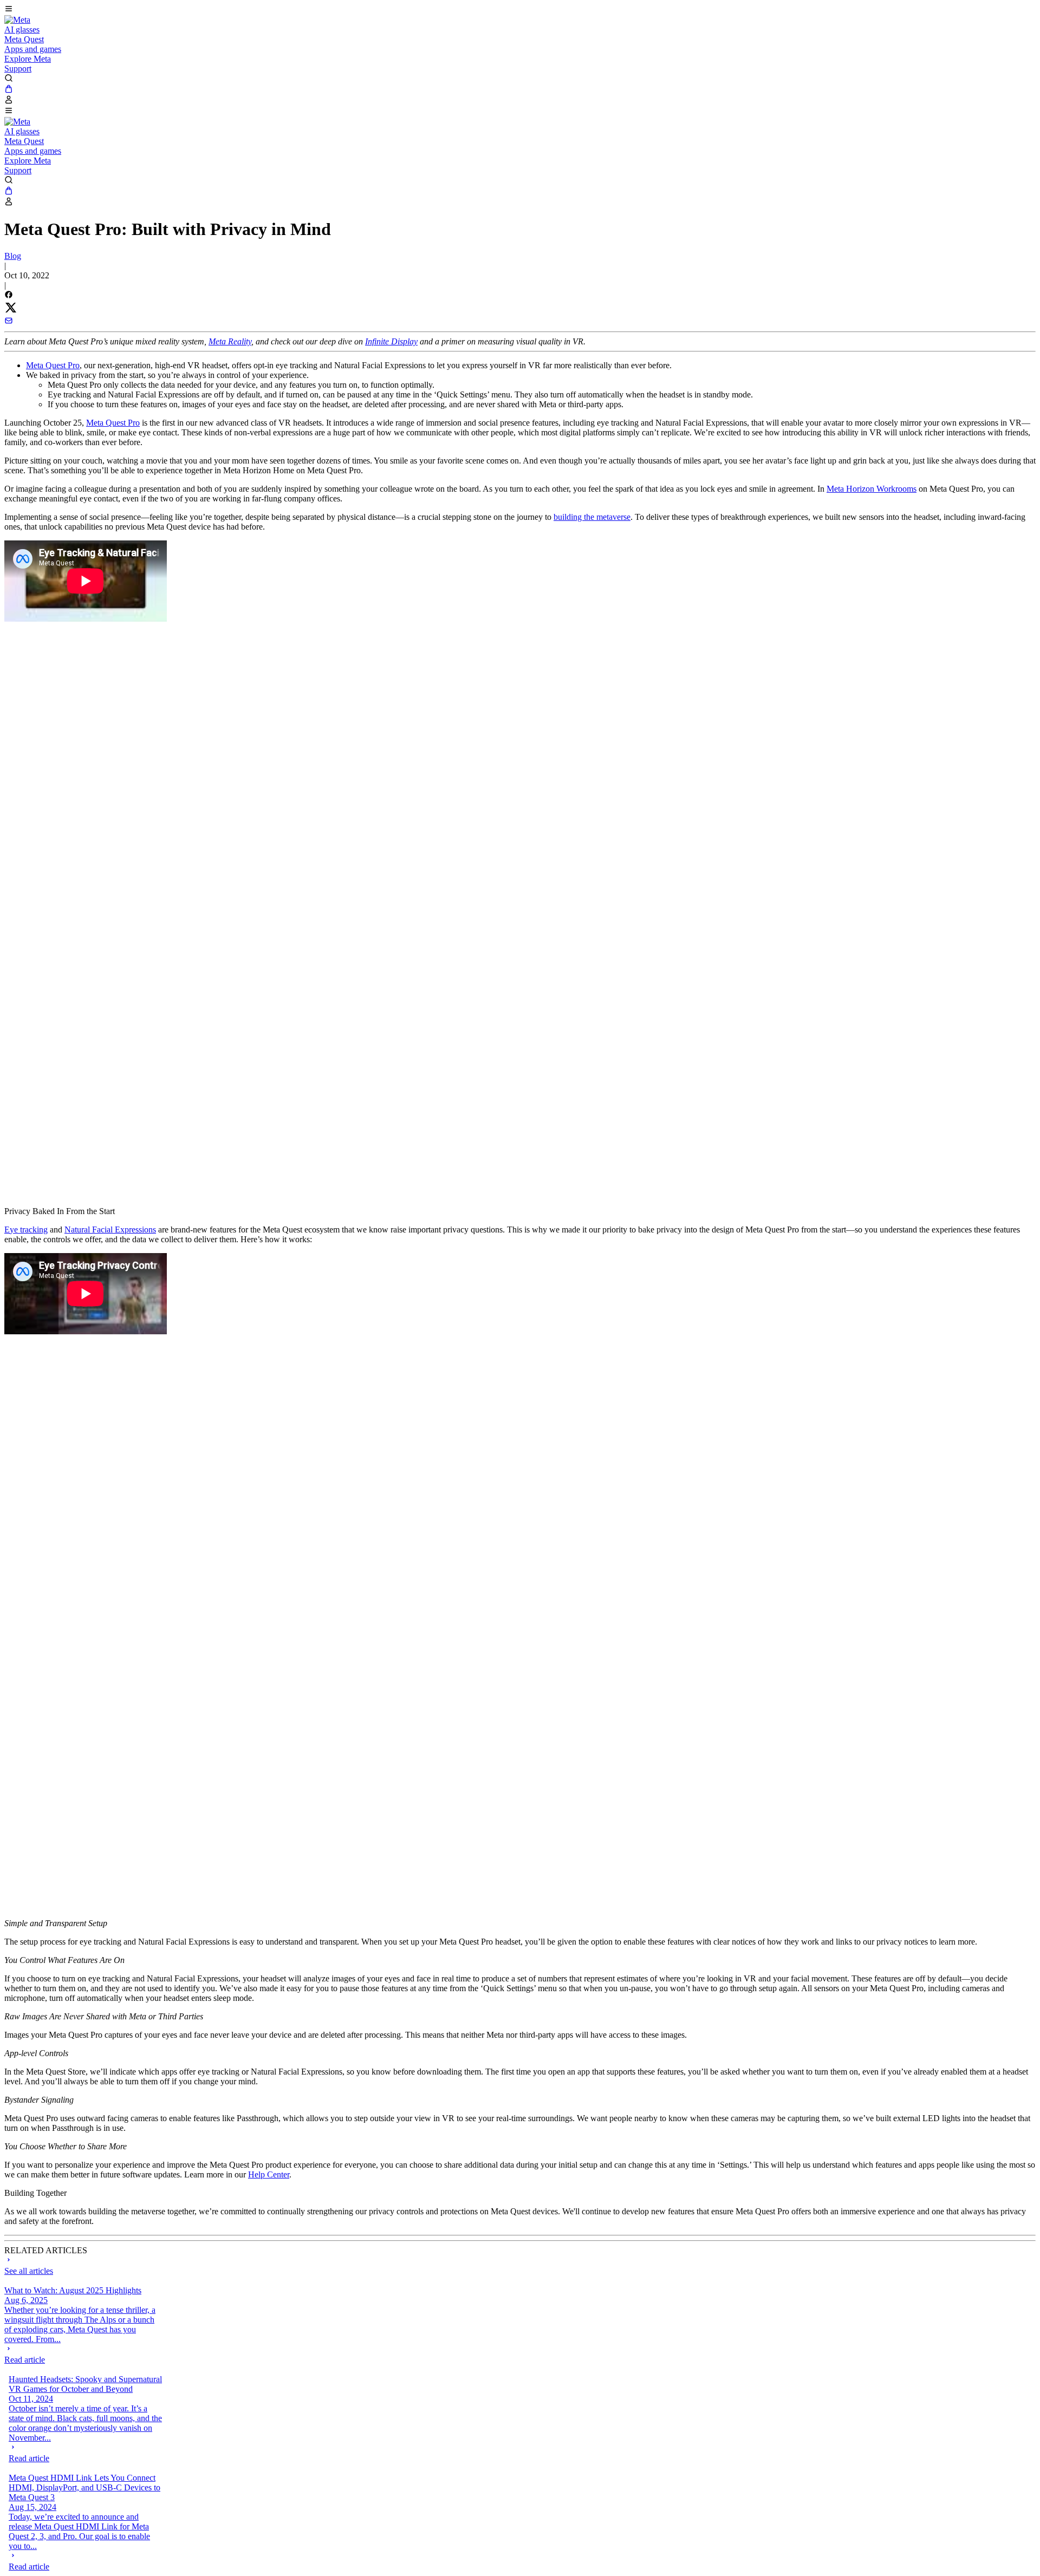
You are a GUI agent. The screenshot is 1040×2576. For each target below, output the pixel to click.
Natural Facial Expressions (110, 1230)
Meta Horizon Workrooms (872, 489)
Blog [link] (13, 256)
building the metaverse (592, 517)
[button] (520, 10)
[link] (17, 20)
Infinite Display (391, 341)
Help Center (269, 2174)
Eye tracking (26, 1230)
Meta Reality (230, 341)
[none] (82, 2355)
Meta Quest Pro (53, 365)
